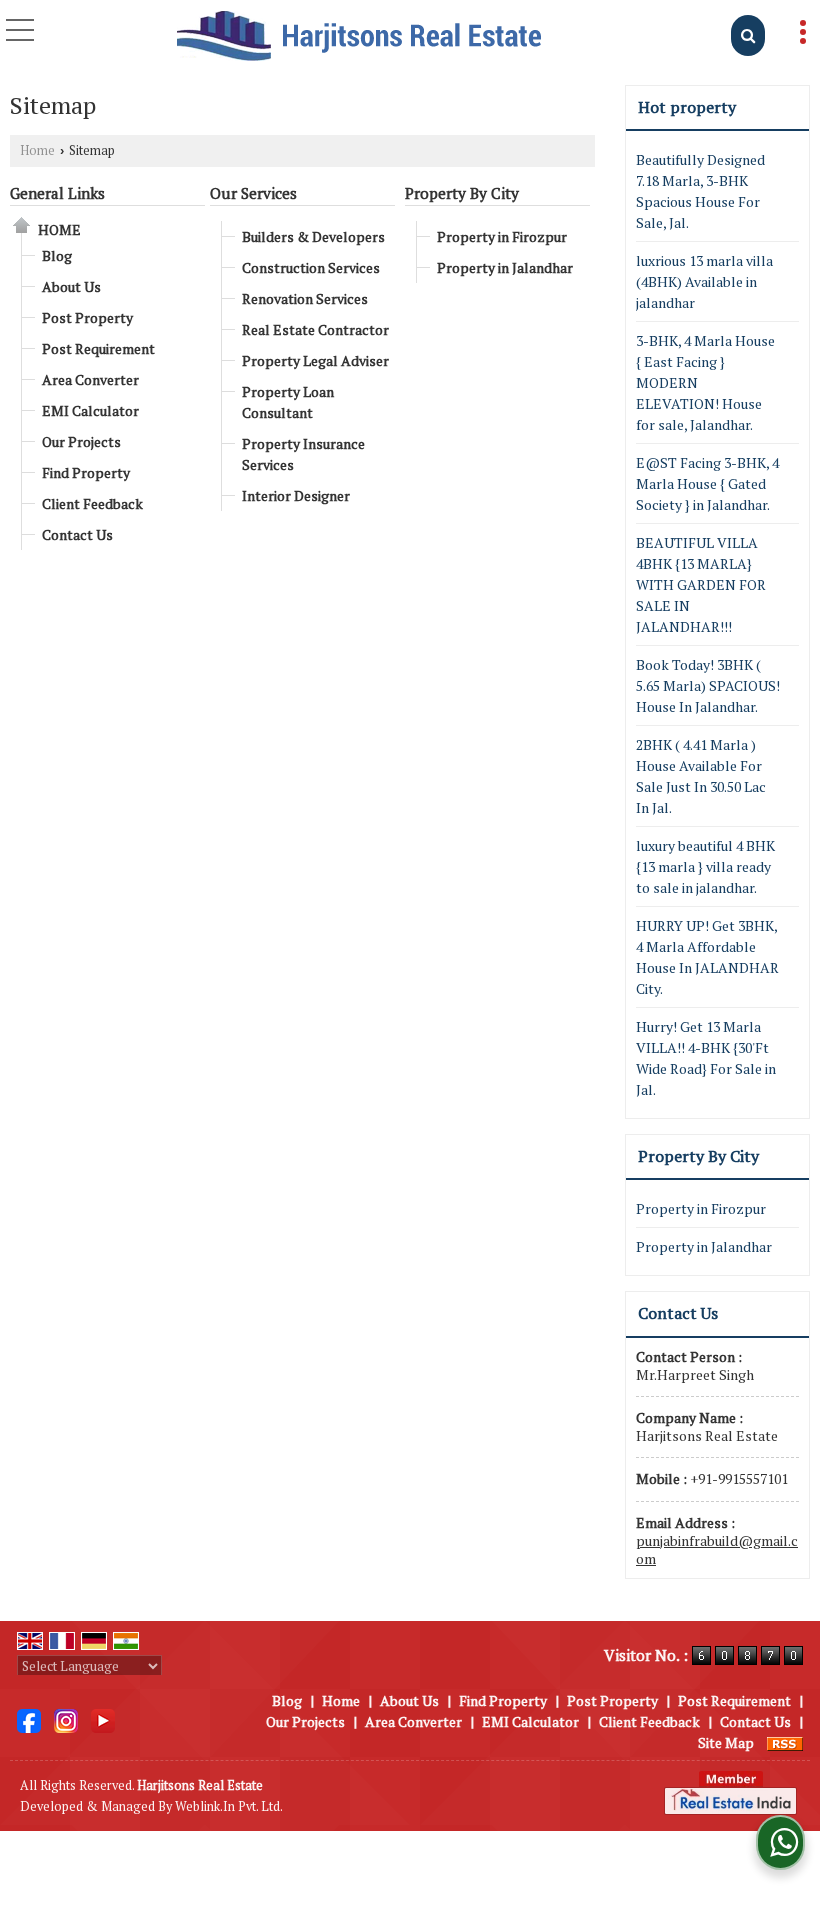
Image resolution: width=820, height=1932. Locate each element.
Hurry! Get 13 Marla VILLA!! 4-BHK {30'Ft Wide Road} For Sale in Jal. (706, 1058)
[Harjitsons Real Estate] (359, 37)
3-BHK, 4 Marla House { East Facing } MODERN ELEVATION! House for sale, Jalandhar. (705, 382)
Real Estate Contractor (315, 329)
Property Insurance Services (303, 454)
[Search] (748, 35)
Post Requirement (98, 348)
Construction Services (311, 267)
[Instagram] (66, 1719)
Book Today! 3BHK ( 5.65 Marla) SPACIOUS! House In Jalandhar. (708, 685)
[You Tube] (103, 1719)
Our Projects (81, 441)
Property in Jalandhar (505, 267)
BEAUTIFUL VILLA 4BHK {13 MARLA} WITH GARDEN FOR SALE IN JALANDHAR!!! (701, 584)
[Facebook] (29, 1719)
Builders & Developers (313, 236)
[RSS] (785, 1742)
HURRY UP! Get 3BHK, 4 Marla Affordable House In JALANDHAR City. (707, 957)
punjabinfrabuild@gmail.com (717, 1549)
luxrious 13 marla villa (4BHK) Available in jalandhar (704, 281)
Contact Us (77, 534)
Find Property (86, 472)
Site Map (726, 1742)
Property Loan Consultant (288, 402)
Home (37, 150)
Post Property (87, 317)
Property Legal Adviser (315, 360)
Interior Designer (296, 495)
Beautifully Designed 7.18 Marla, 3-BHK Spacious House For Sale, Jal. (700, 191)
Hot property (687, 107)
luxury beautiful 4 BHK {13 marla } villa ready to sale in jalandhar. (705, 866)
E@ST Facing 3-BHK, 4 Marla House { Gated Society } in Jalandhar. (707, 483)
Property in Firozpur (502, 236)
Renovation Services (305, 298)
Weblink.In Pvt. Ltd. (229, 1806)
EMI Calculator (90, 410)
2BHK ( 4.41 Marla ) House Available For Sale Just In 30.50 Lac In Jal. (701, 776)
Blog (57, 255)
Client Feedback (92, 503)
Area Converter (90, 379)
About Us (71, 286)
